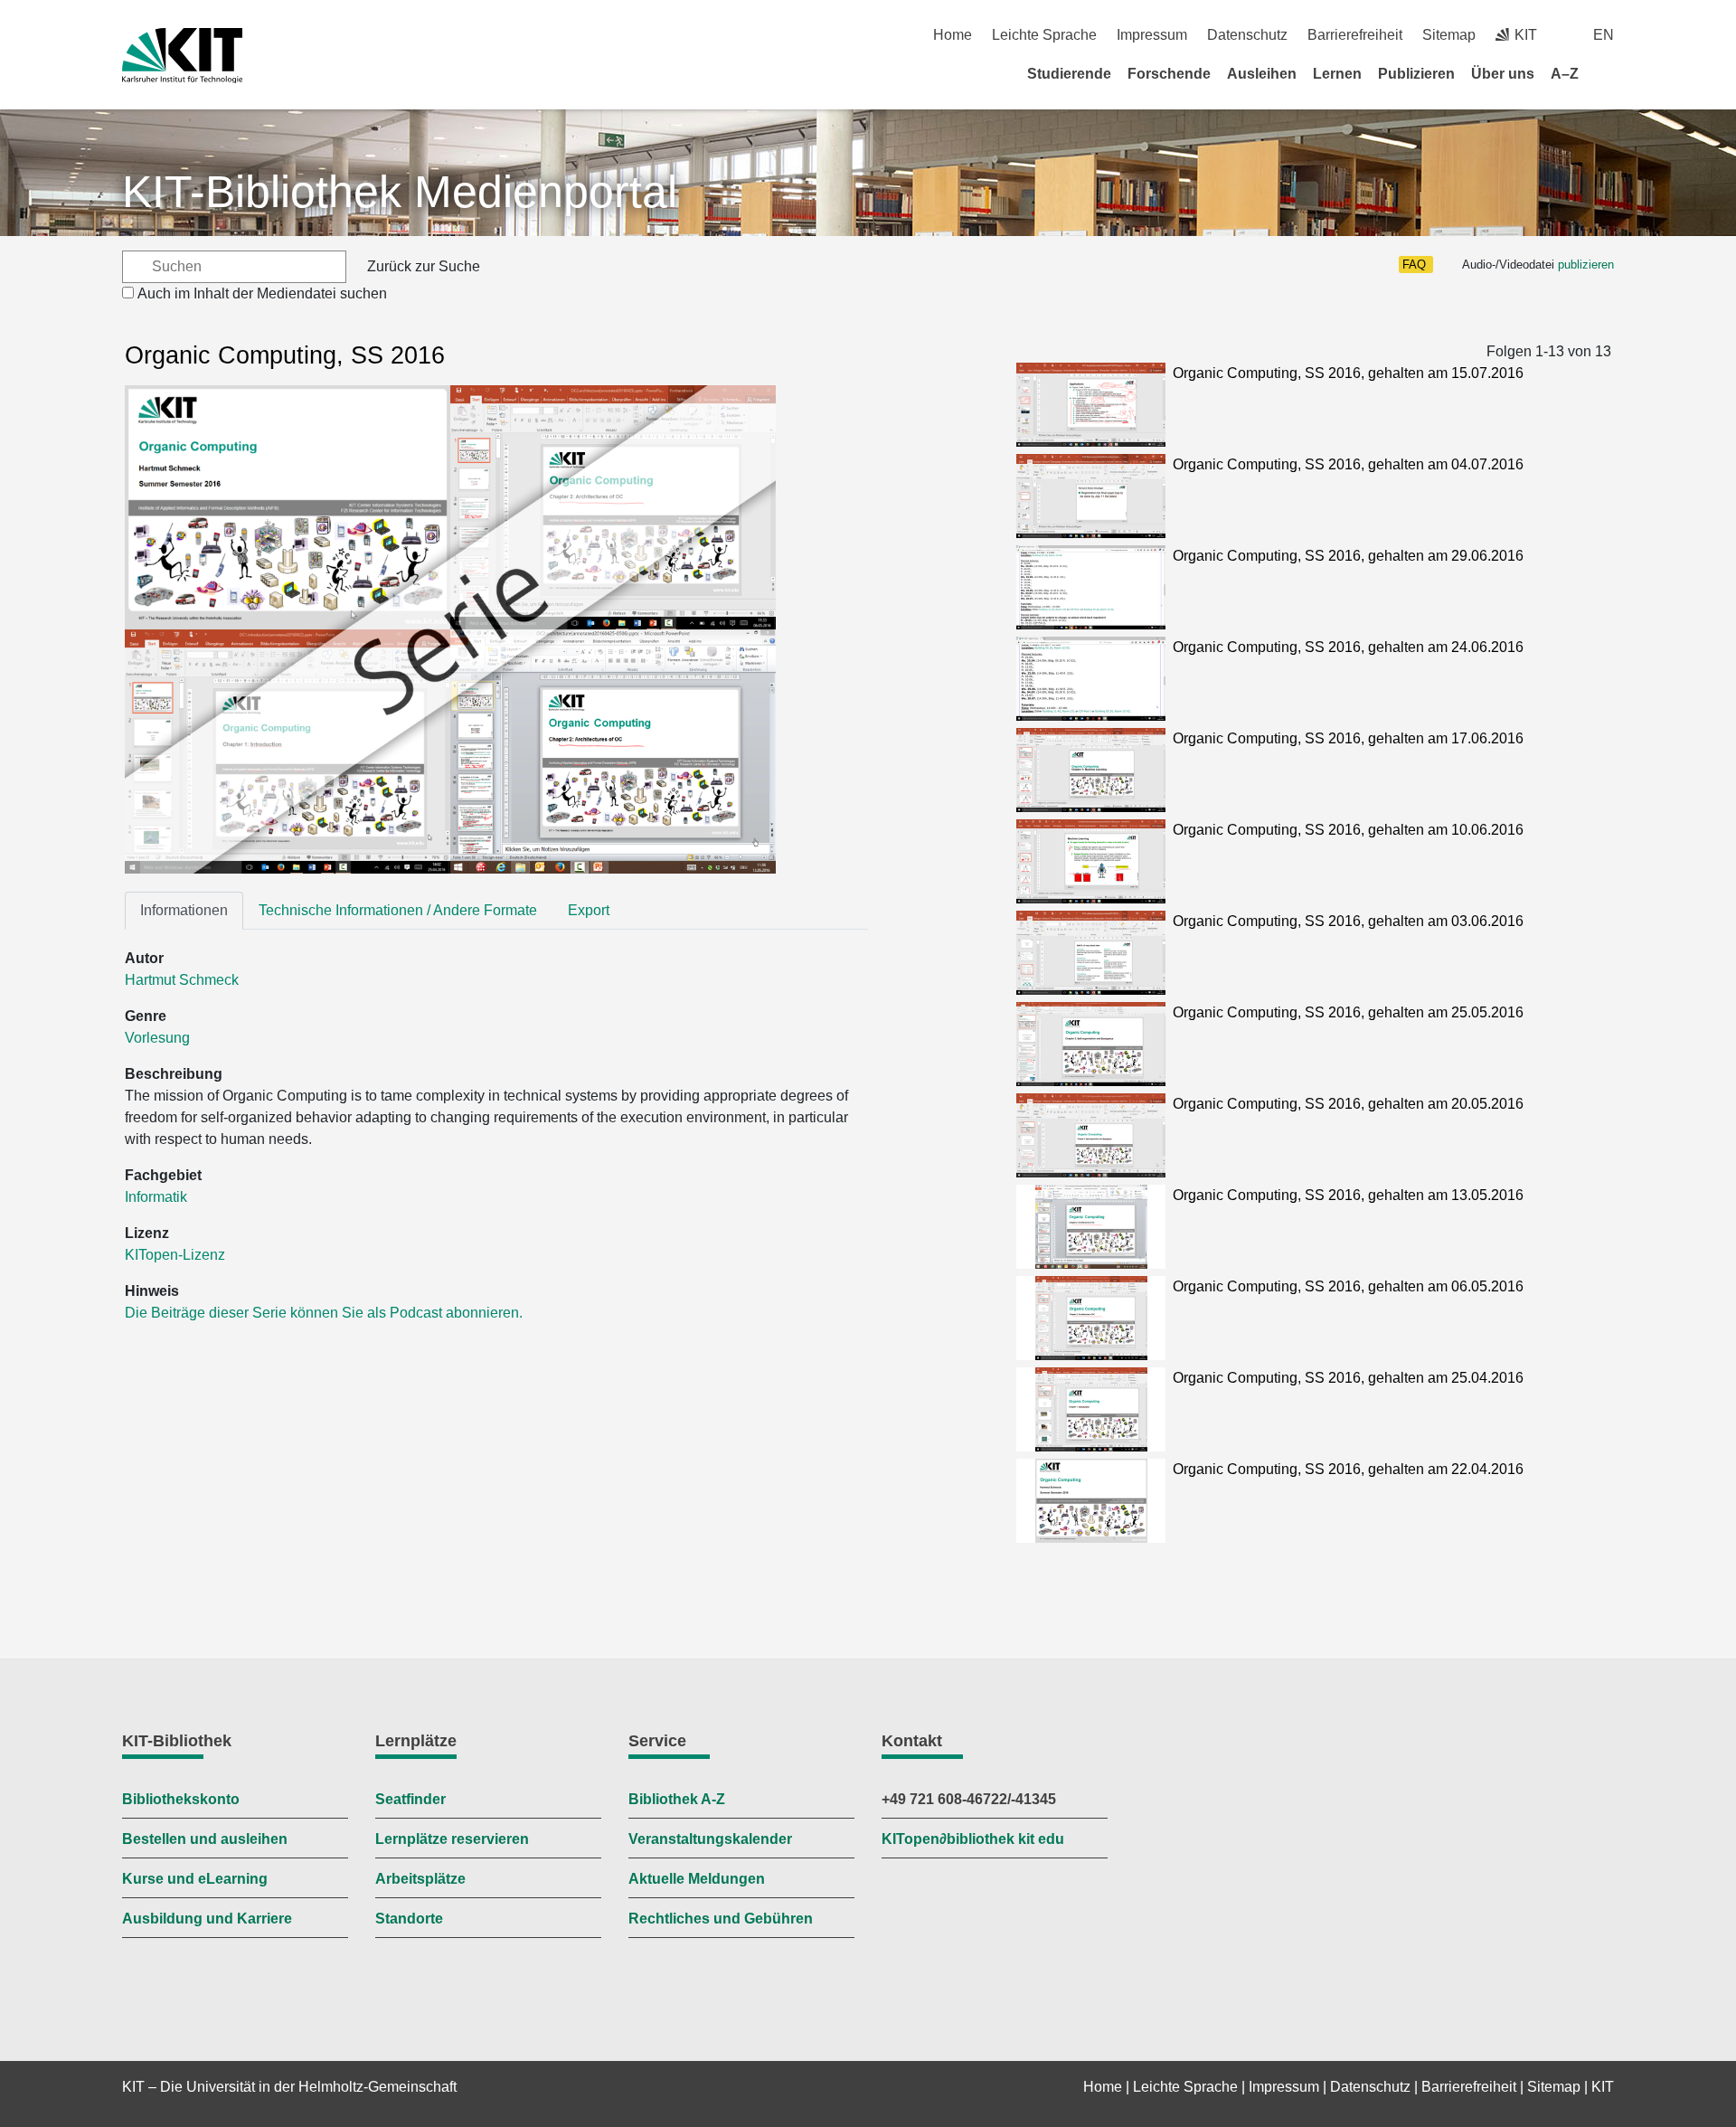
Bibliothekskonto (181, 1799)
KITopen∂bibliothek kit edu (973, 1839)
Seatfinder (410, 1799)
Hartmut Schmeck (182, 980)
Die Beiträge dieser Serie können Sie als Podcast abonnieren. (324, 1313)
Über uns (1503, 74)
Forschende (1169, 74)
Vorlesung (157, 1038)
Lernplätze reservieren (452, 1839)
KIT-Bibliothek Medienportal (400, 192)
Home (953, 35)
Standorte (409, 1919)
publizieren (1586, 265)
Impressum (1152, 35)
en (1604, 35)
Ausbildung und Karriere (207, 1919)
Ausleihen (1262, 74)
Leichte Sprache (1044, 35)
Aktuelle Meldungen (697, 1879)
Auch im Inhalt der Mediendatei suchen (262, 293)
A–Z (1565, 74)
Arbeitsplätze (420, 1879)
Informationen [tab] (184, 910)
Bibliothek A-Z (677, 1799)
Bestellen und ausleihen (205, 1839)
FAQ (1414, 265)
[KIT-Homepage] (182, 56)
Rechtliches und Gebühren (721, 1919)
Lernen (1337, 74)
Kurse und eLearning (195, 1879)
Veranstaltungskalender (710, 1839)
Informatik (156, 1197)
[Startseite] (1608, 73)
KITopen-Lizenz (175, 1255)
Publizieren (1416, 74)
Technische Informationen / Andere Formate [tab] (398, 910)
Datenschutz (1247, 35)
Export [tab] (589, 910)
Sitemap (1449, 35)
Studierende (1069, 74)
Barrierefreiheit (1355, 35)
